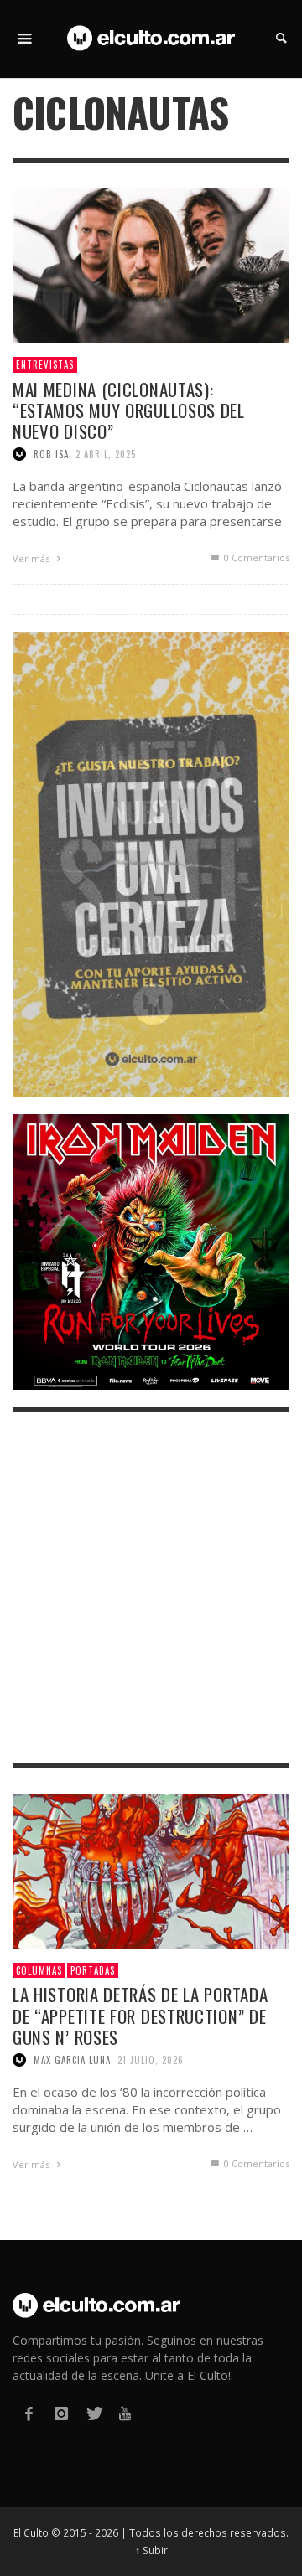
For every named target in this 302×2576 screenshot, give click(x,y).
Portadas (93, 1970)
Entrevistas (45, 364)
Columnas (39, 1970)
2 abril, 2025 (106, 454)
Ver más (32, 558)
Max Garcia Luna (72, 2060)
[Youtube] (125, 2414)
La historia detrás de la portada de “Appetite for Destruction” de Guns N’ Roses (140, 2015)
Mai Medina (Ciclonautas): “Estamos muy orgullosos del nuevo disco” (129, 410)
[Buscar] (25, 39)
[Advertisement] (151, 1587)
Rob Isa (51, 454)
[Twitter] (93, 2414)
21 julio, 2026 (151, 2060)
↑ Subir (151, 2550)
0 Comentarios (255, 558)
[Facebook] (29, 2414)
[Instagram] (60, 2414)
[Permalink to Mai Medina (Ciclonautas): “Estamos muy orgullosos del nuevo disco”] (151, 264)
